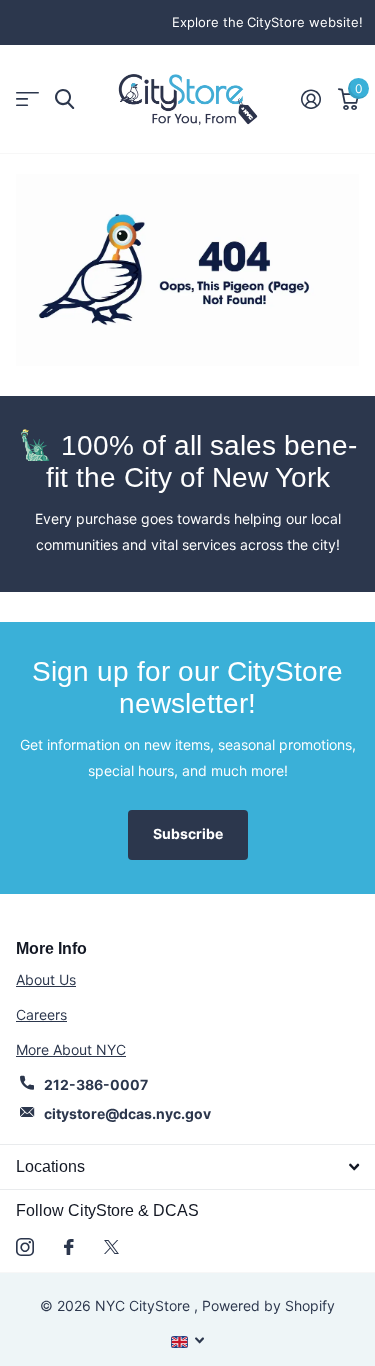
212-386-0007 (96, 1084)
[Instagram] (25, 1247)
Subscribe (188, 833)
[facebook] (69, 1247)
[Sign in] (310, 99)
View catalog (27, 99)
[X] (111, 1247)
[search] (64, 99)
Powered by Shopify (268, 1305)
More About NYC (71, 1049)
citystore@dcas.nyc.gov (127, 1113)
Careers (41, 1014)
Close (187, 1166)
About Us (46, 979)
